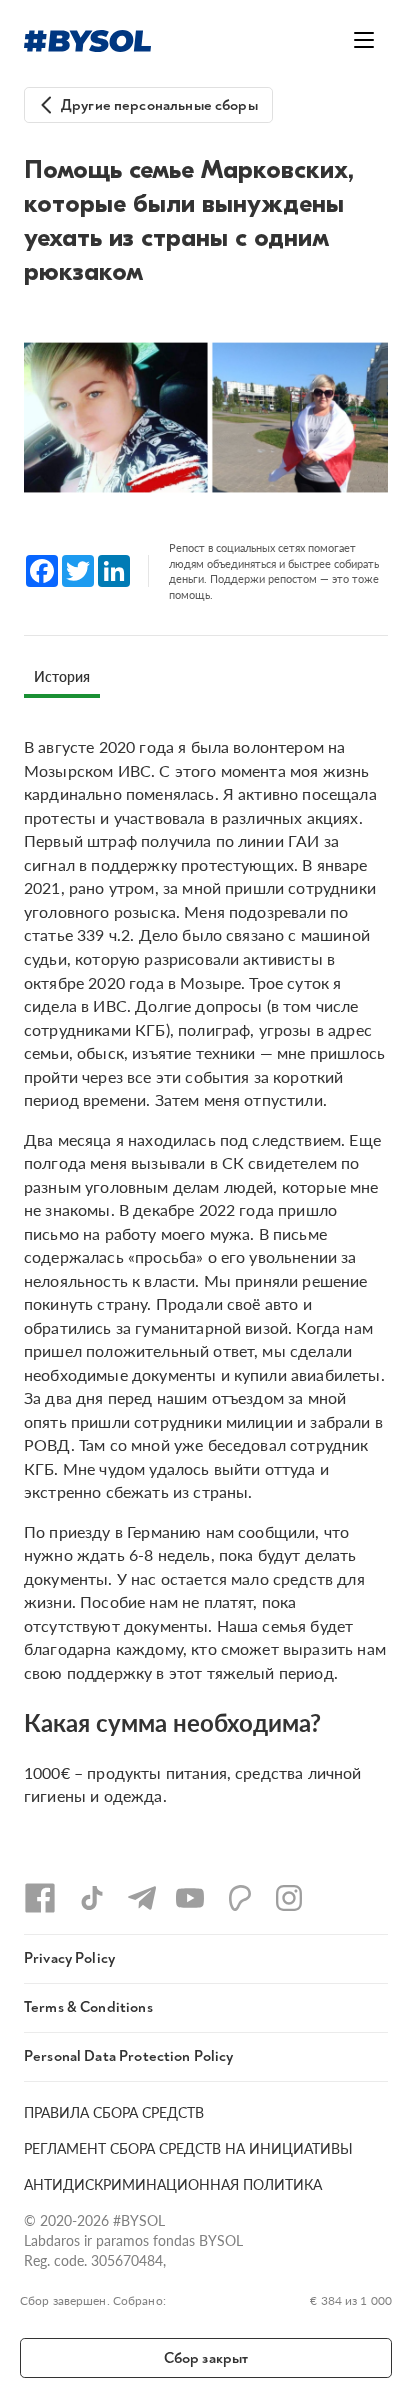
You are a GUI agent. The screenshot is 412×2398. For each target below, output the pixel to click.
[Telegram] (142, 1898)
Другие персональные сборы (159, 105)
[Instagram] (289, 1898)
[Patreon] (240, 1898)
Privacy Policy (69, 1958)
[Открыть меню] (364, 40)
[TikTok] (92, 1898)
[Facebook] (40, 1898)
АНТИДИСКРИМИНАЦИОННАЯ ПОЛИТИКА (173, 2184)
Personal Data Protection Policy (129, 2056)
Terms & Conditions (88, 2007)
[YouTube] (190, 1898)
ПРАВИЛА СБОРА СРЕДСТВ (114, 2112)
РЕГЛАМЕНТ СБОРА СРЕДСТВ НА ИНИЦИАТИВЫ (188, 2148)
